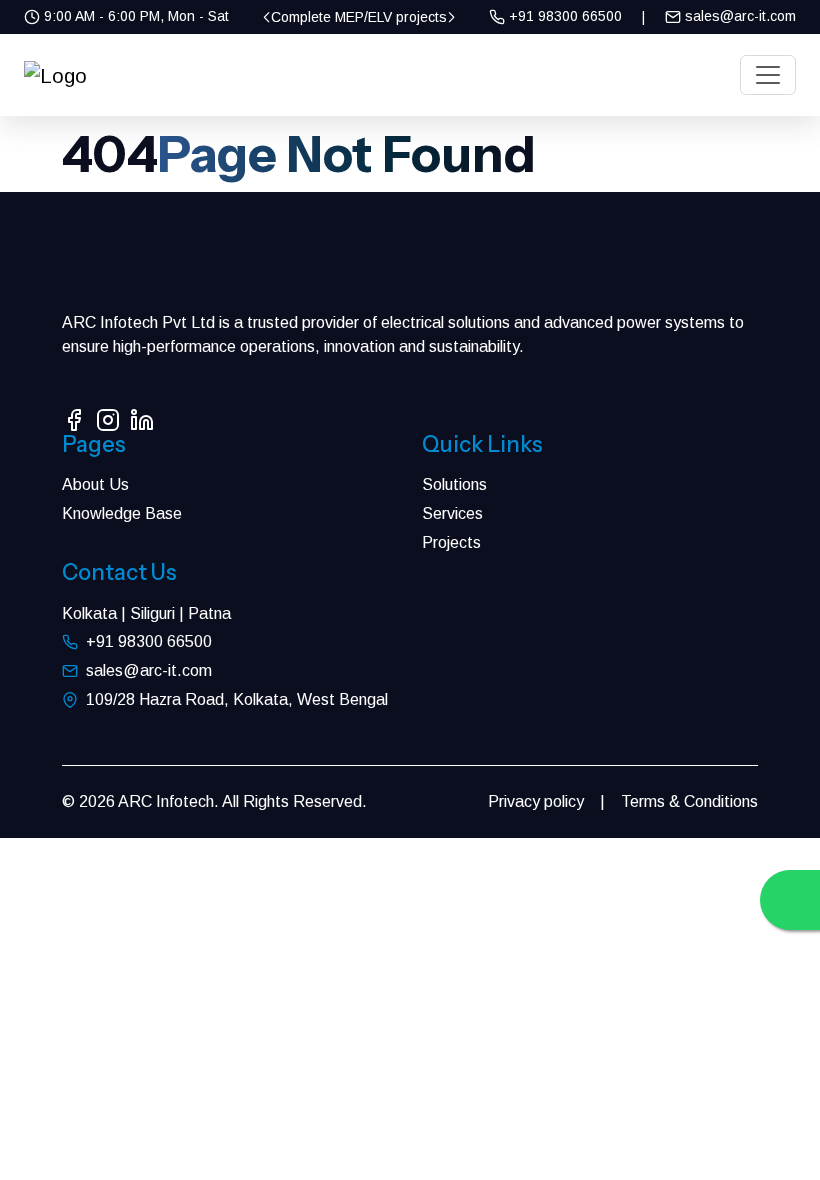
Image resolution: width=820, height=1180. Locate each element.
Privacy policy (536, 801)
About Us (95, 484)
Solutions (454, 484)
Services (452, 513)
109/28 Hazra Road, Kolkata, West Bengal (237, 699)
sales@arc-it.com (738, 16)
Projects (451, 542)
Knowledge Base (122, 513)
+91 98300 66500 (563, 16)
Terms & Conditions (689, 801)
